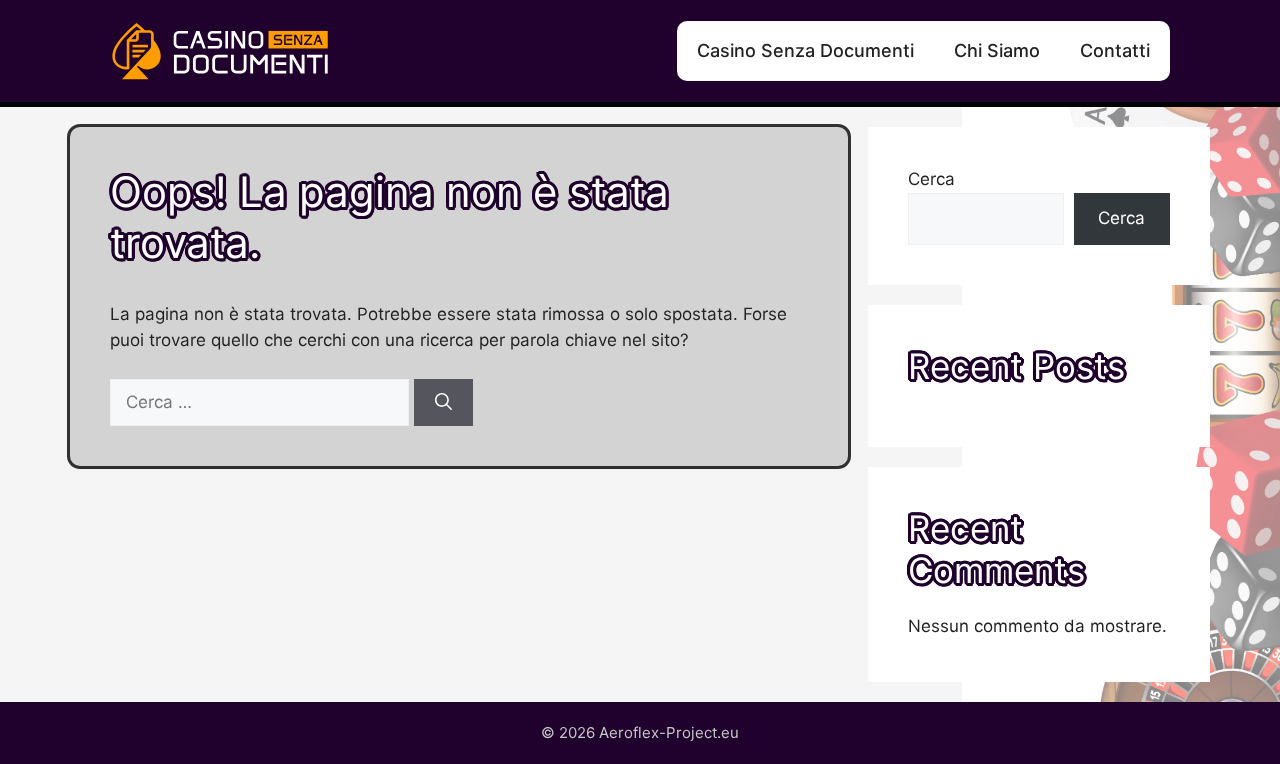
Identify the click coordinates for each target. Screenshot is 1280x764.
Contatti (1115, 50)
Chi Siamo (997, 50)
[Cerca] (443, 403)
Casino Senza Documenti (805, 50)
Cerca (931, 179)
